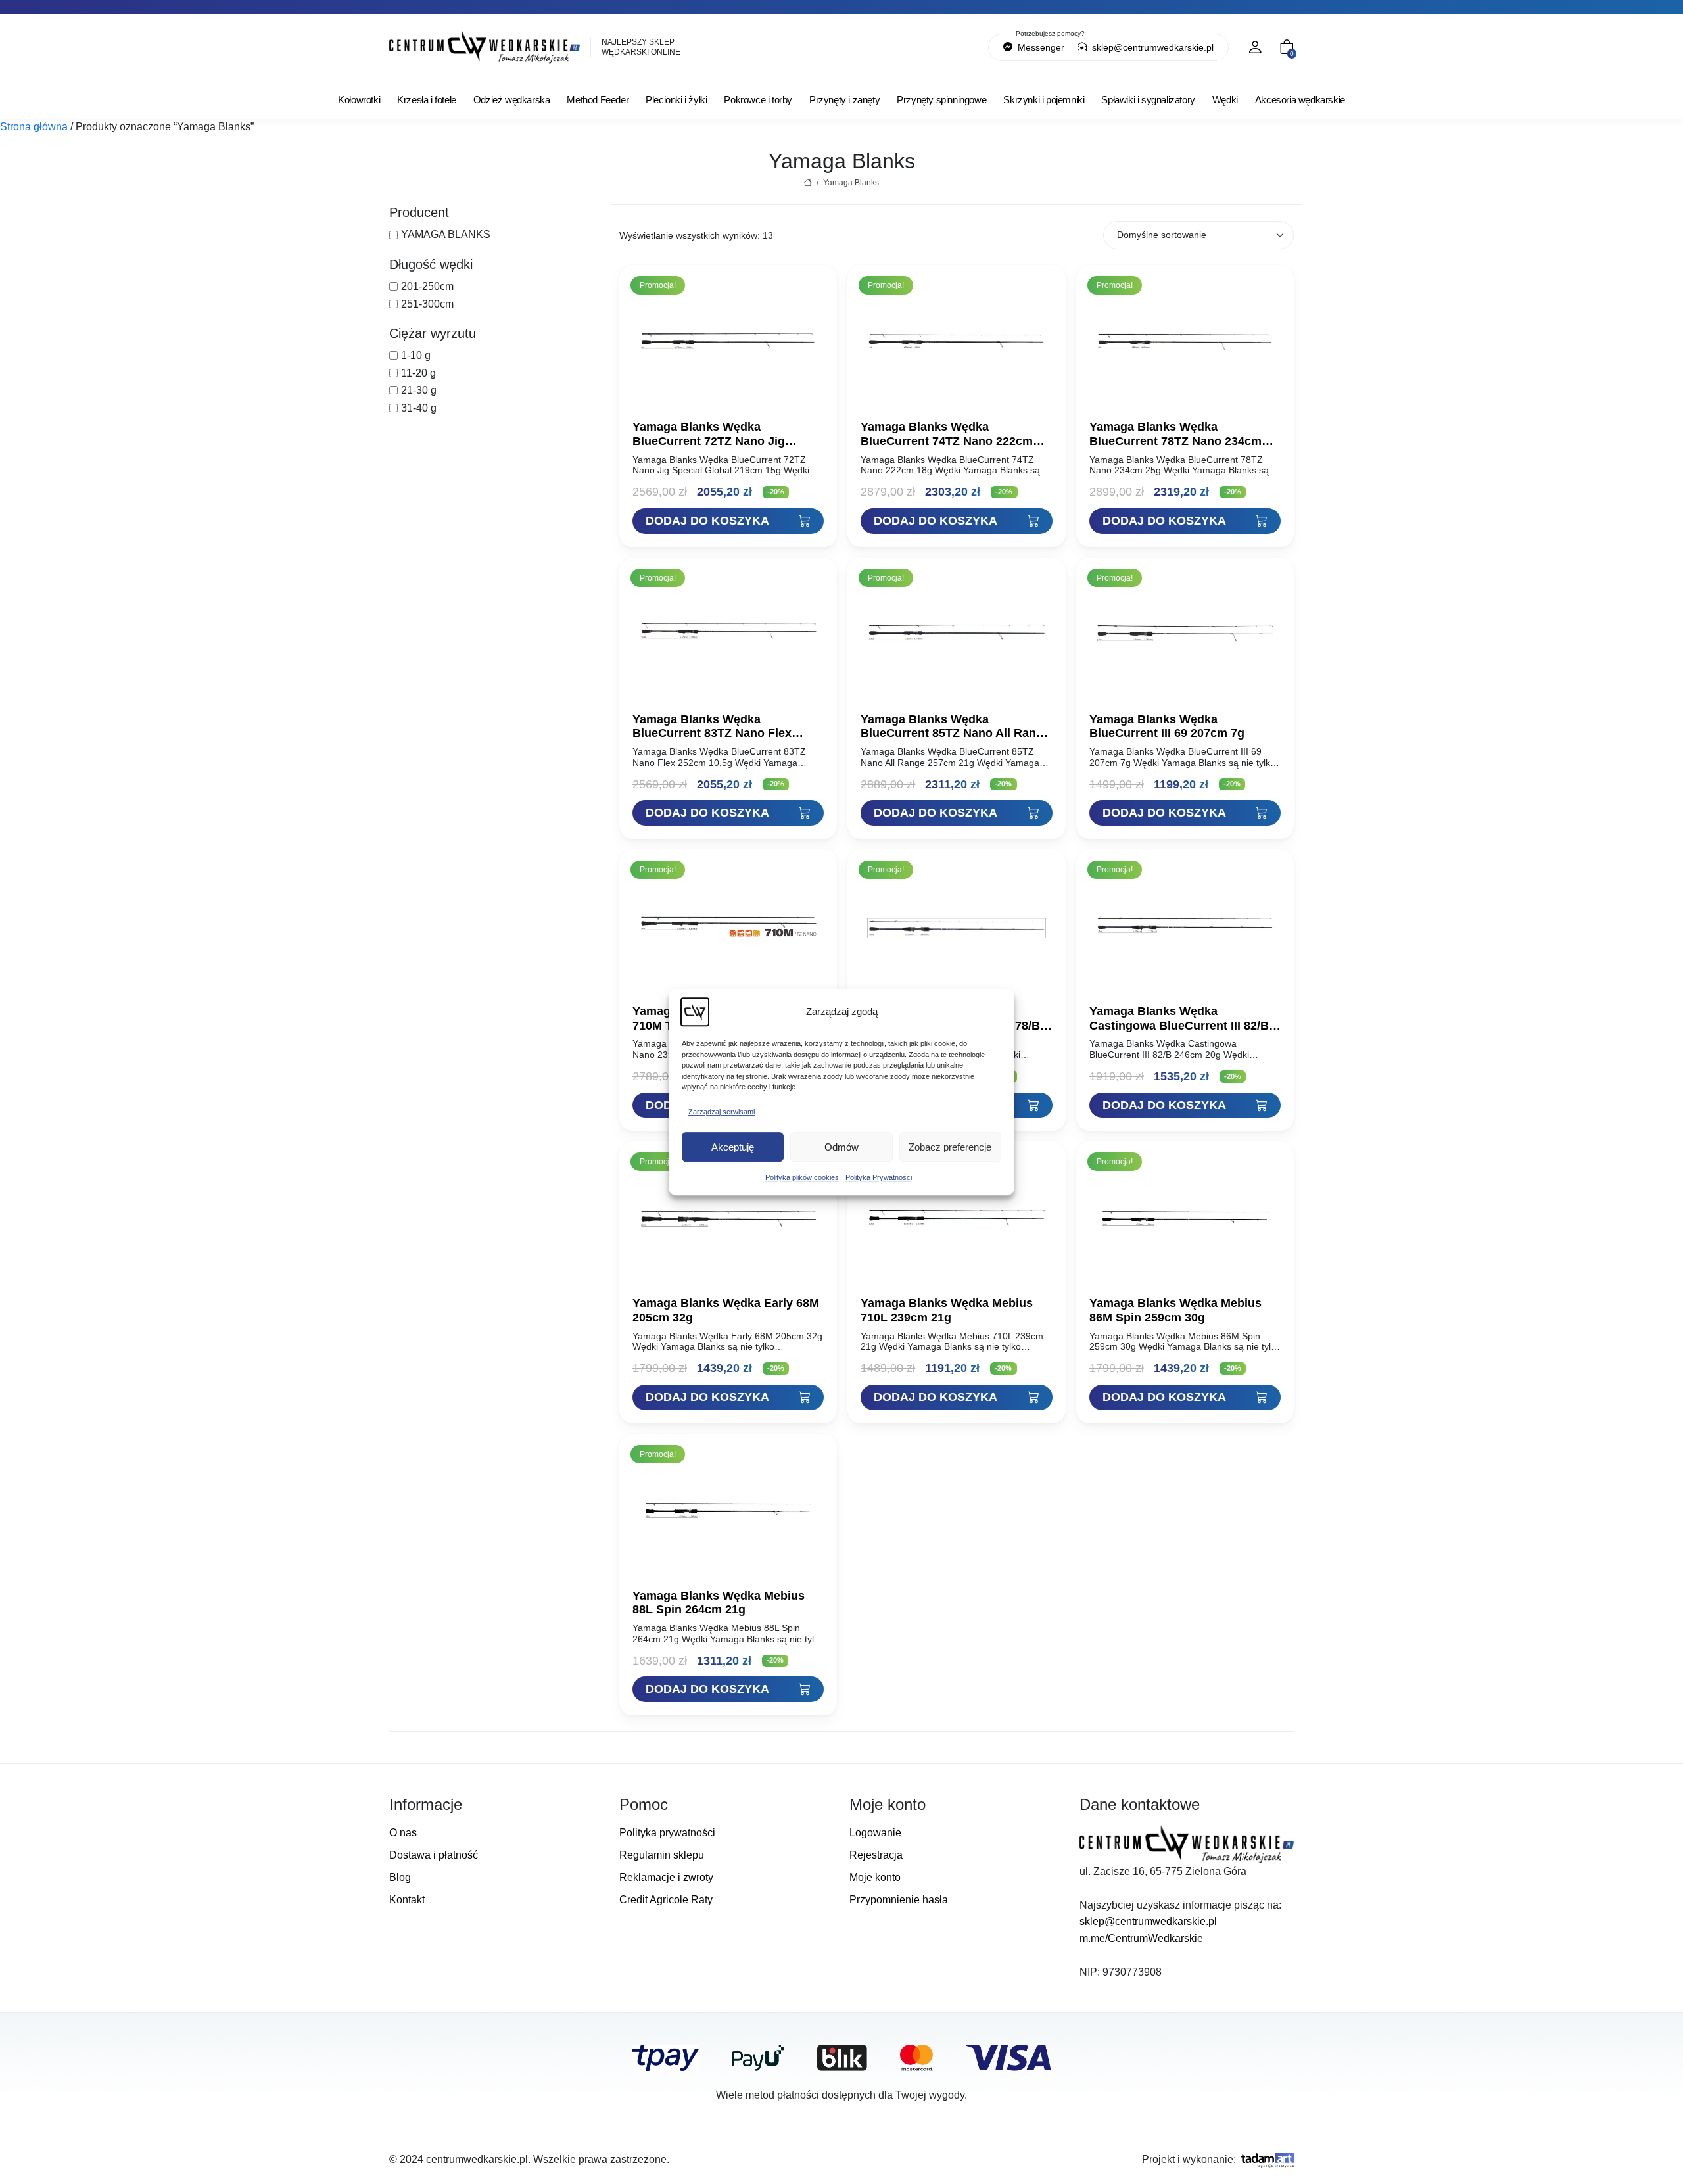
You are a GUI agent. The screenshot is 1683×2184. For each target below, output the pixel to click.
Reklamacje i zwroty (666, 1877)
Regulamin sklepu (662, 1855)
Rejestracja (876, 1855)
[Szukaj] (911, 47)
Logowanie (875, 1833)
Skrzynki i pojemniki (1044, 100)
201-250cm (427, 286)
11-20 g (418, 373)
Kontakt (407, 1900)
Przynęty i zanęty (844, 100)
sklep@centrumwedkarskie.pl (1151, 47)
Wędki (1225, 100)
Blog (400, 1877)
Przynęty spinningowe (941, 100)
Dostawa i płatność (434, 1855)
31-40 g (419, 408)
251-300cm (427, 304)
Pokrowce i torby (758, 100)
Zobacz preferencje (950, 1147)
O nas (403, 1833)
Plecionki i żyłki (676, 100)
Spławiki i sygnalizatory (1148, 100)
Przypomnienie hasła (899, 1900)
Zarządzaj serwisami (722, 1112)
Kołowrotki (359, 100)
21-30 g (419, 390)
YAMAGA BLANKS (446, 234)
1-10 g (416, 355)
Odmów (841, 1147)
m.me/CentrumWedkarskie (1141, 1938)
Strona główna (34, 127)
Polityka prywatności (667, 1833)
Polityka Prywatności (879, 1177)
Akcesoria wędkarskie (1300, 100)
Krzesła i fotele (427, 100)
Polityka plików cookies (802, 1177)
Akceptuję (733, 1147)
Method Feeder (598, 100)
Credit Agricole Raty (666, 1900)
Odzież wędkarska (512, 100)
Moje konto (875, 1877)
